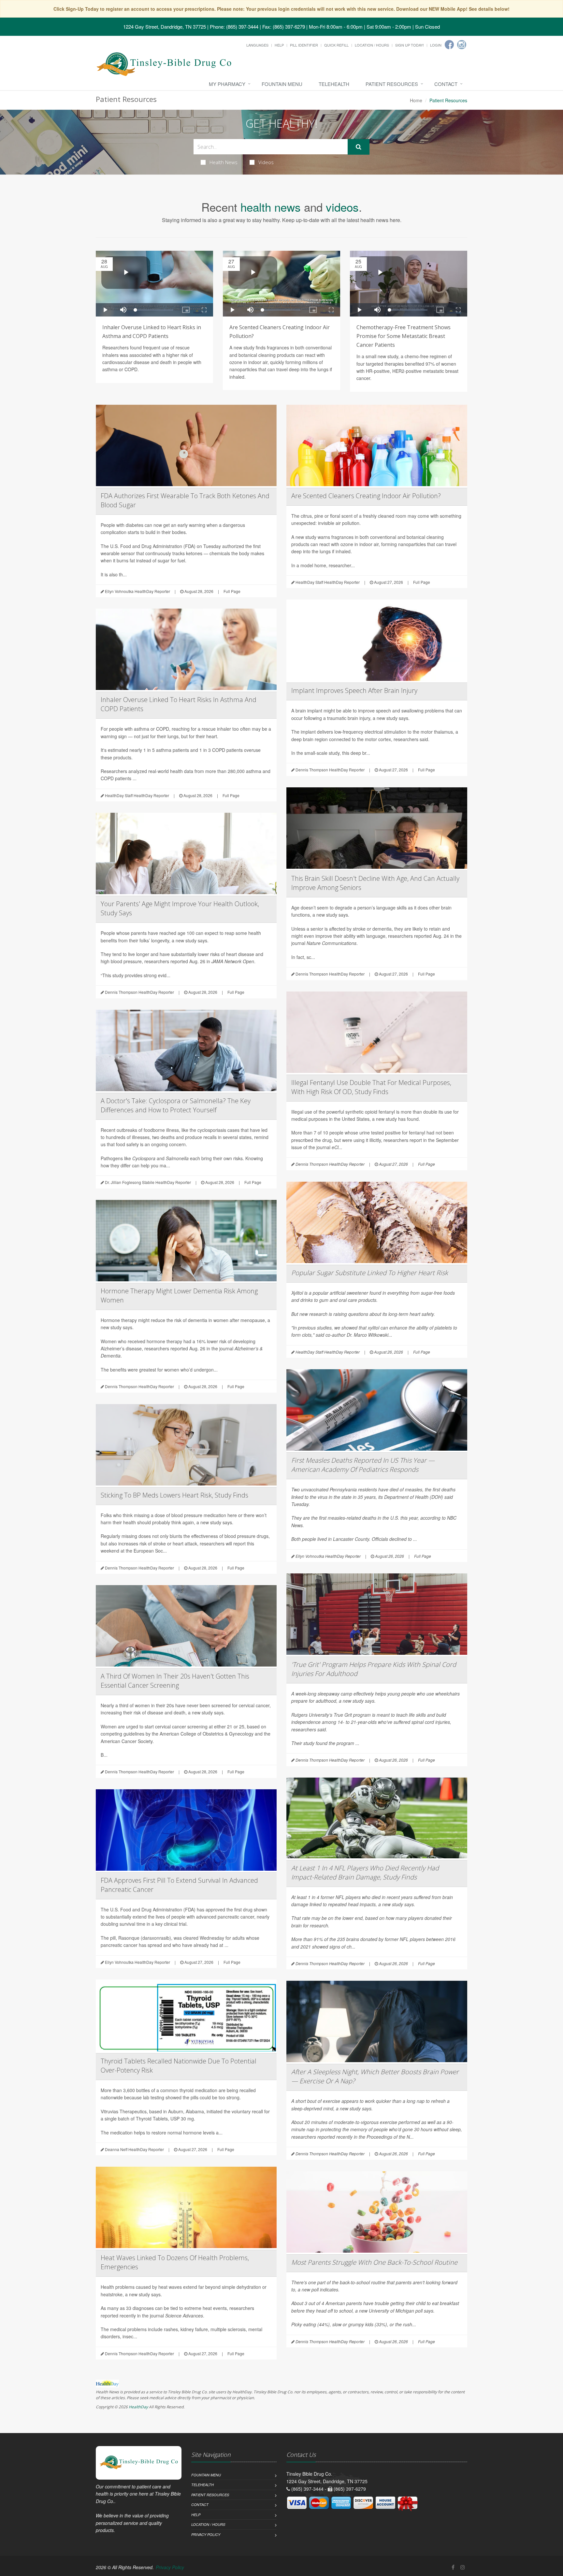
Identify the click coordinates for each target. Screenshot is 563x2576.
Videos (266, 162)
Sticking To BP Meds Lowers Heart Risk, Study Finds (174, 1495)
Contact (446, 84)
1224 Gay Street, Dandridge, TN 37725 (165, 27)
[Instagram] (462, 45)
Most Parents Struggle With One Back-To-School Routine (374, 2262)
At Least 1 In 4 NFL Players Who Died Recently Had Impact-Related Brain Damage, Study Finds (365, 1872)
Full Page (232, 591)
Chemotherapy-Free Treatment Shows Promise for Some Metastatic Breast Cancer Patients (404, 336)
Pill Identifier (304, 45)
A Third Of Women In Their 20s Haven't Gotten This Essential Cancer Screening (175, 1681)
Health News (224, 162)
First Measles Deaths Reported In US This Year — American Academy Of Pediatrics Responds (363, 1465)
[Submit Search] (359, 147)
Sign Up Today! (410, 45)
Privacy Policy (206, 2534)
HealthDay (138, 2407)
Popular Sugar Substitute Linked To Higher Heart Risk (370, 1273)
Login (436, 45)
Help (279, 45)
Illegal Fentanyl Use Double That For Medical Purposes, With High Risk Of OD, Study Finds (371, 1087)
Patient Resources (392, 84)
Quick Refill (336, 45)
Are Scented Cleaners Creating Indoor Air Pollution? (366, 496)
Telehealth (334, 84)
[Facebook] (449, 45)
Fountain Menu (282, 84)
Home (416, 100)
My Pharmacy (227, 84)
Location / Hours (372, 45)
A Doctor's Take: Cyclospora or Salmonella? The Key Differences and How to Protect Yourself (176, 1105)
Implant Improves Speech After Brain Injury (354, 690)
